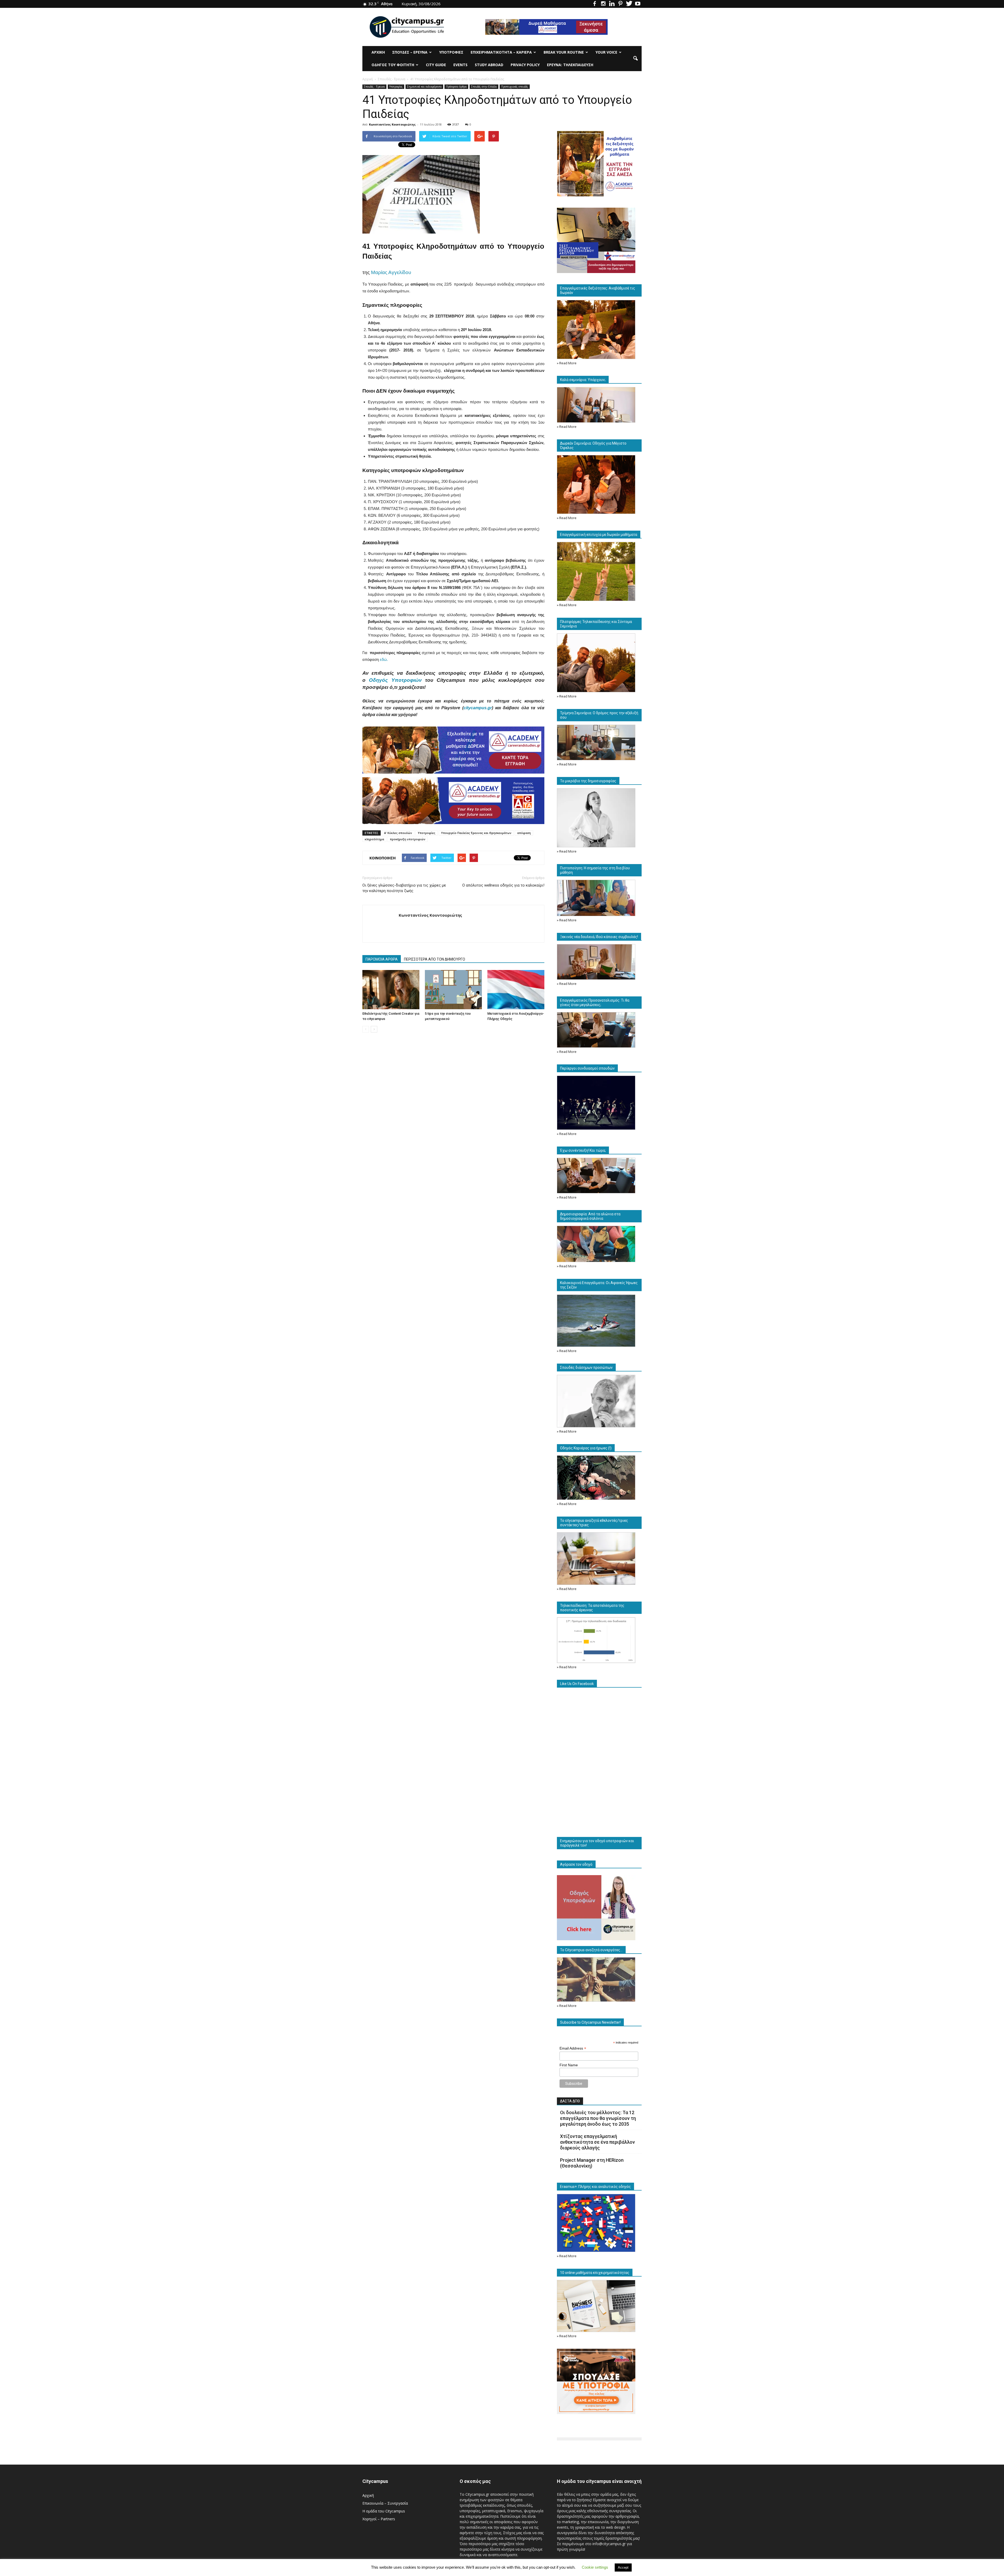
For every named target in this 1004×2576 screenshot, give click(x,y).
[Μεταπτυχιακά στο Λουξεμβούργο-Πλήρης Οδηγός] (516, 990)
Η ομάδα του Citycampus (384, 2511)
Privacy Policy (525, 65)
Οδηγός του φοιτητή (393, 65)
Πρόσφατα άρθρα (456, 87)
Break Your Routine (564, 52)
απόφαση (524, 833)
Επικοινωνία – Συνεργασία (385, 2503)
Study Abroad (489, 65)
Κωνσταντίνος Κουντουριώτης (392, 124)
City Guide (436, 65)
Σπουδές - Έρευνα (374, 87)
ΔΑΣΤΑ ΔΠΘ (570, 2101)
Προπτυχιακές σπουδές (515, 87)
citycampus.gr (478, 708)
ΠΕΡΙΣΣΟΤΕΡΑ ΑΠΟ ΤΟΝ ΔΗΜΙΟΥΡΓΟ (435, 959)
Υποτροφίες (427, 833)
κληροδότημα (374, 839)
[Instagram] (603, 4)
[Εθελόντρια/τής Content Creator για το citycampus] (391, 990)
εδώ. (383, 659)
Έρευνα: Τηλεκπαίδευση (570, 65)
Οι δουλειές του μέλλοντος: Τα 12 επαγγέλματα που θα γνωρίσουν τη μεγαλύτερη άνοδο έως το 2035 (598, 2118)
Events (460, 65)
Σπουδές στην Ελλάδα (484, 87)
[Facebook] (595, 4)
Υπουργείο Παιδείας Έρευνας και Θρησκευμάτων (476, 833)
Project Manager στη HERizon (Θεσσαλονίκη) (592, 2163)
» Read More (567, 363)
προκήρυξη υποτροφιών (408, 839)
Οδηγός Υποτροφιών (395, 680)
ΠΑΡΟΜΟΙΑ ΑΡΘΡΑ (382, 959)
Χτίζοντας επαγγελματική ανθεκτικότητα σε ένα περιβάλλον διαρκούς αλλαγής (597, 2142)
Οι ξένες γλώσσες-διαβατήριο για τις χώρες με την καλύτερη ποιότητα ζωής (404, 888)
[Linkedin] (612, 4)
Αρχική (378, 52)
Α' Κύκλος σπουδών (398, 833)
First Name (569, 2065)
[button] (635, 59)
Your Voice (606, 52)
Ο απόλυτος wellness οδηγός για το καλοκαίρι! (503, 885)
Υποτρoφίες (451, 52)
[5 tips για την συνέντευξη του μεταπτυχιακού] (453, 990)
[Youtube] (638, 4)
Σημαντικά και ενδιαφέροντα (424, 87)
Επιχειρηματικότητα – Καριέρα (501, 52)
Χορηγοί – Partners (379, 2519)
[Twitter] (629, 4)
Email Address (573, 2048)
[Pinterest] (620, 4)
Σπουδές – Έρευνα (410, 52)
